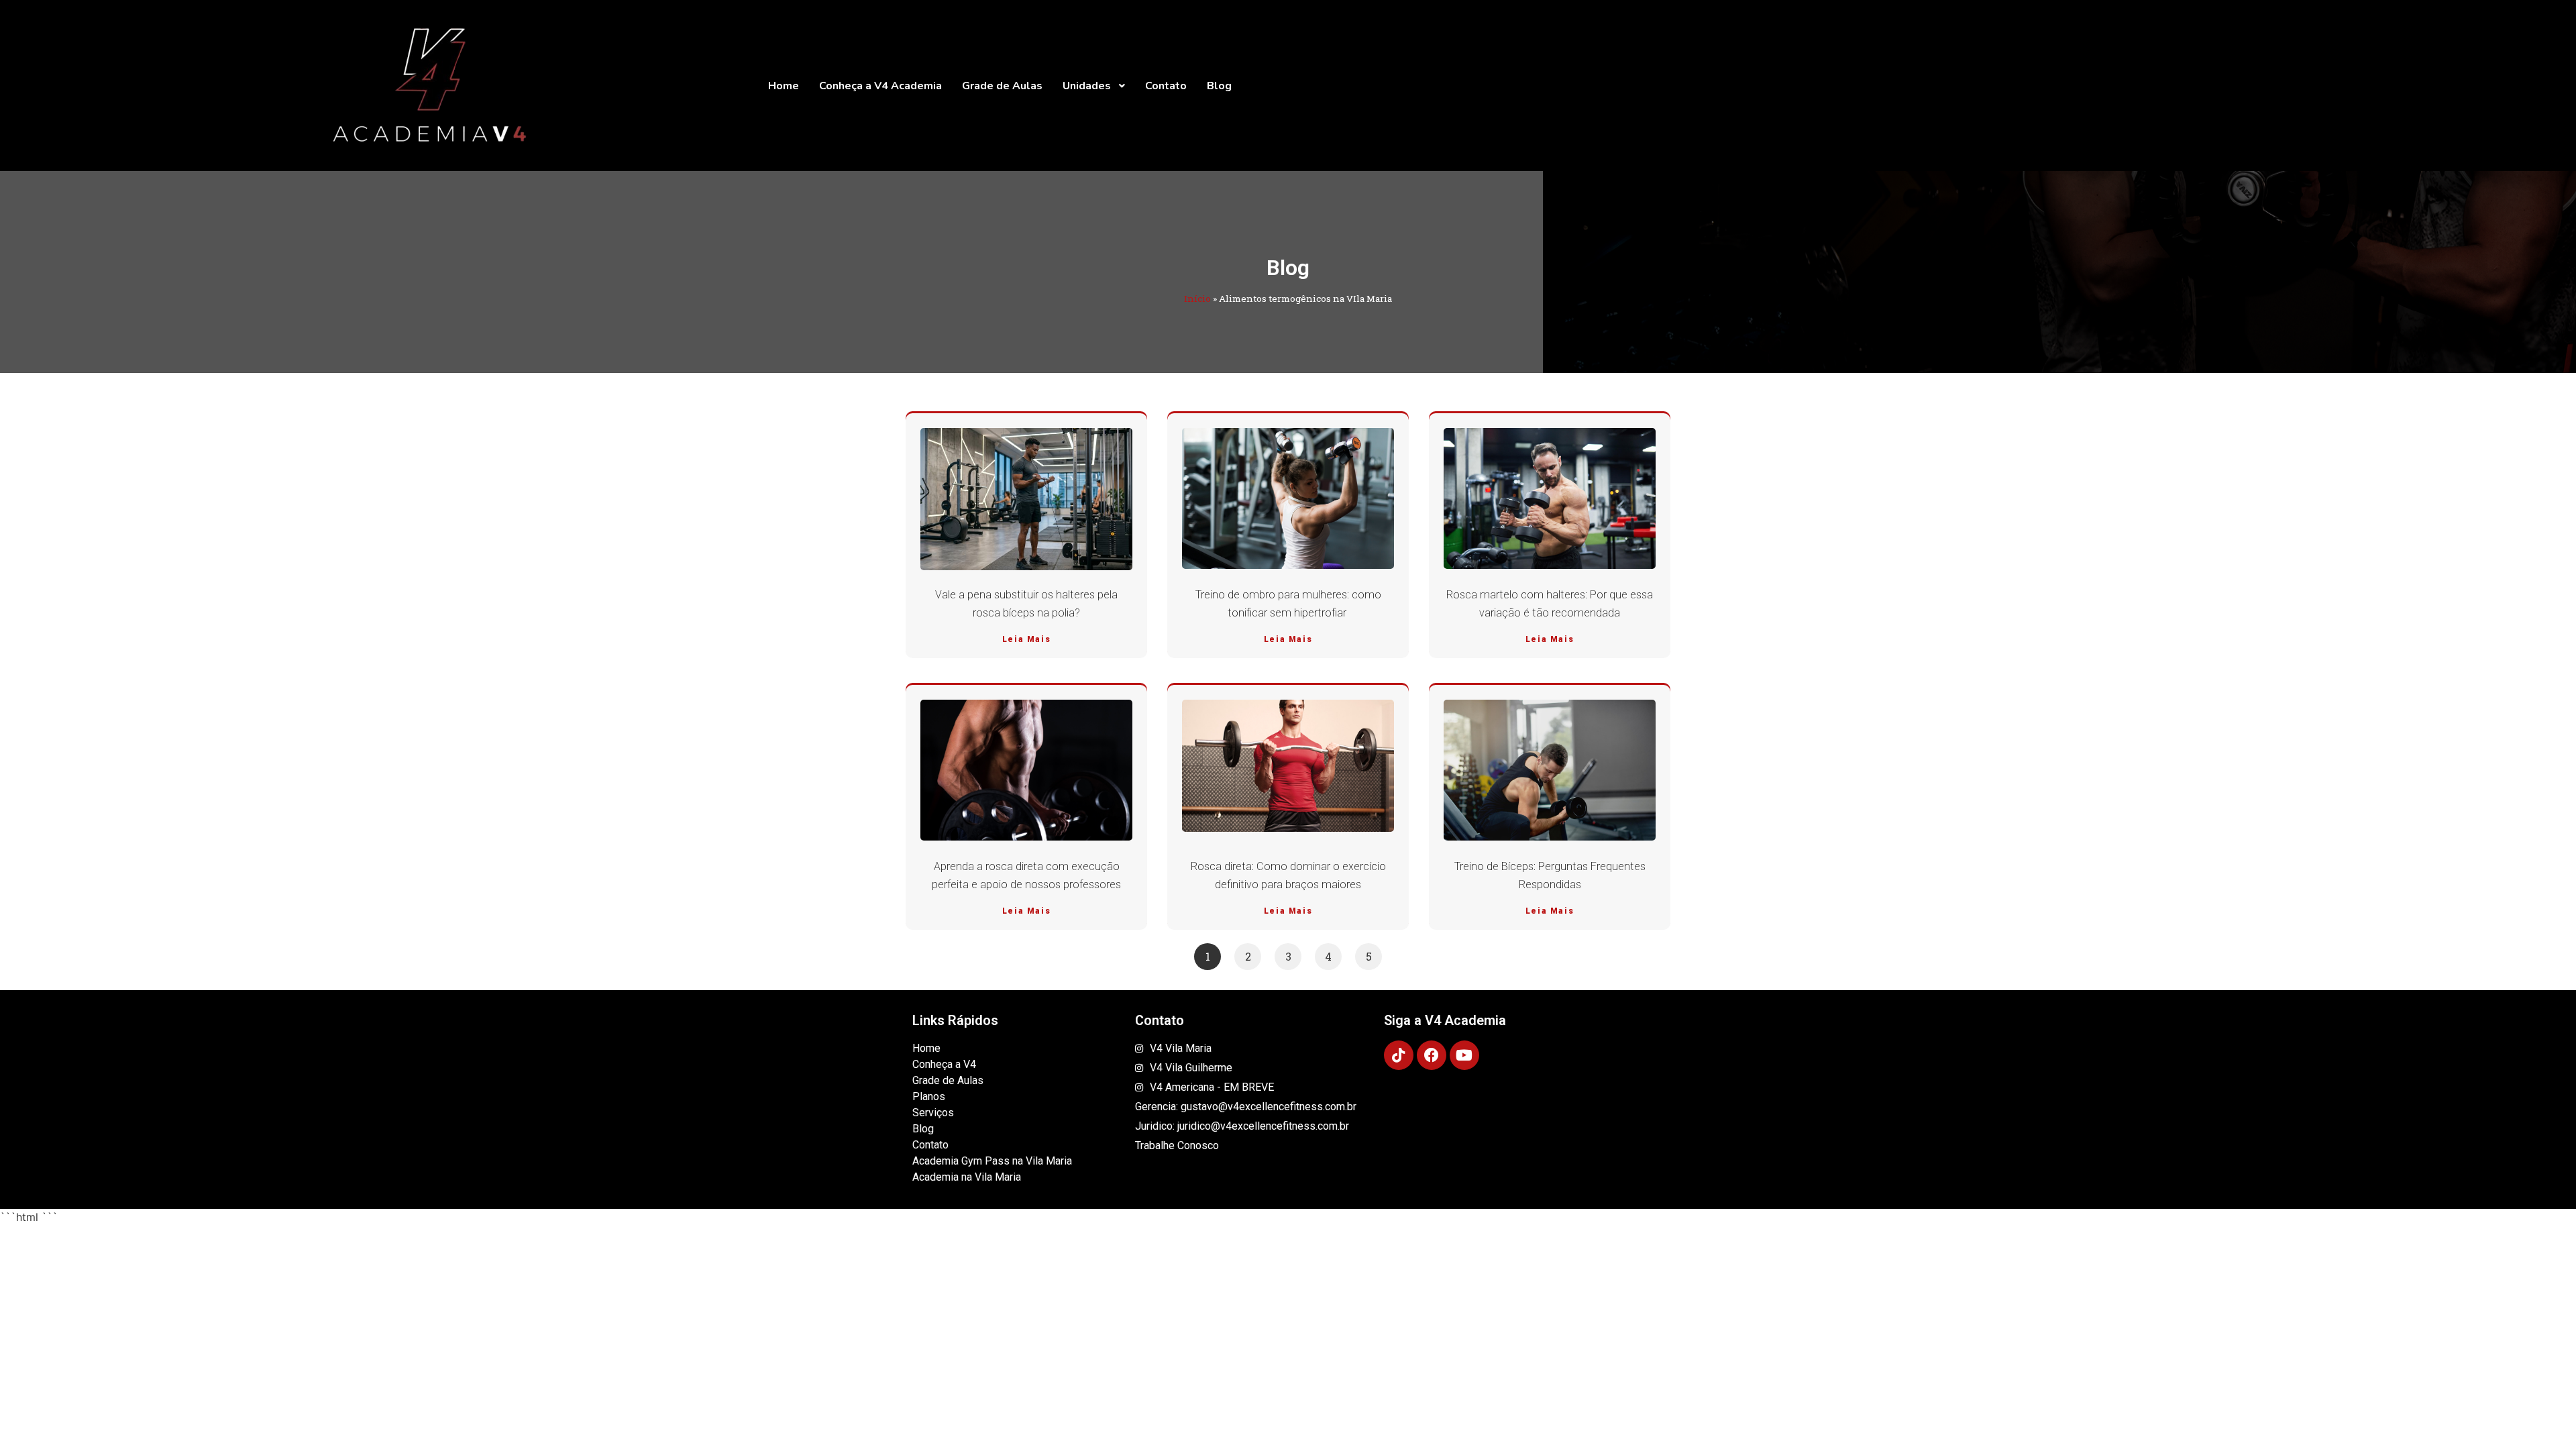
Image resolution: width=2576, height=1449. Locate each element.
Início (1197, 299)
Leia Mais (1026, 639)
